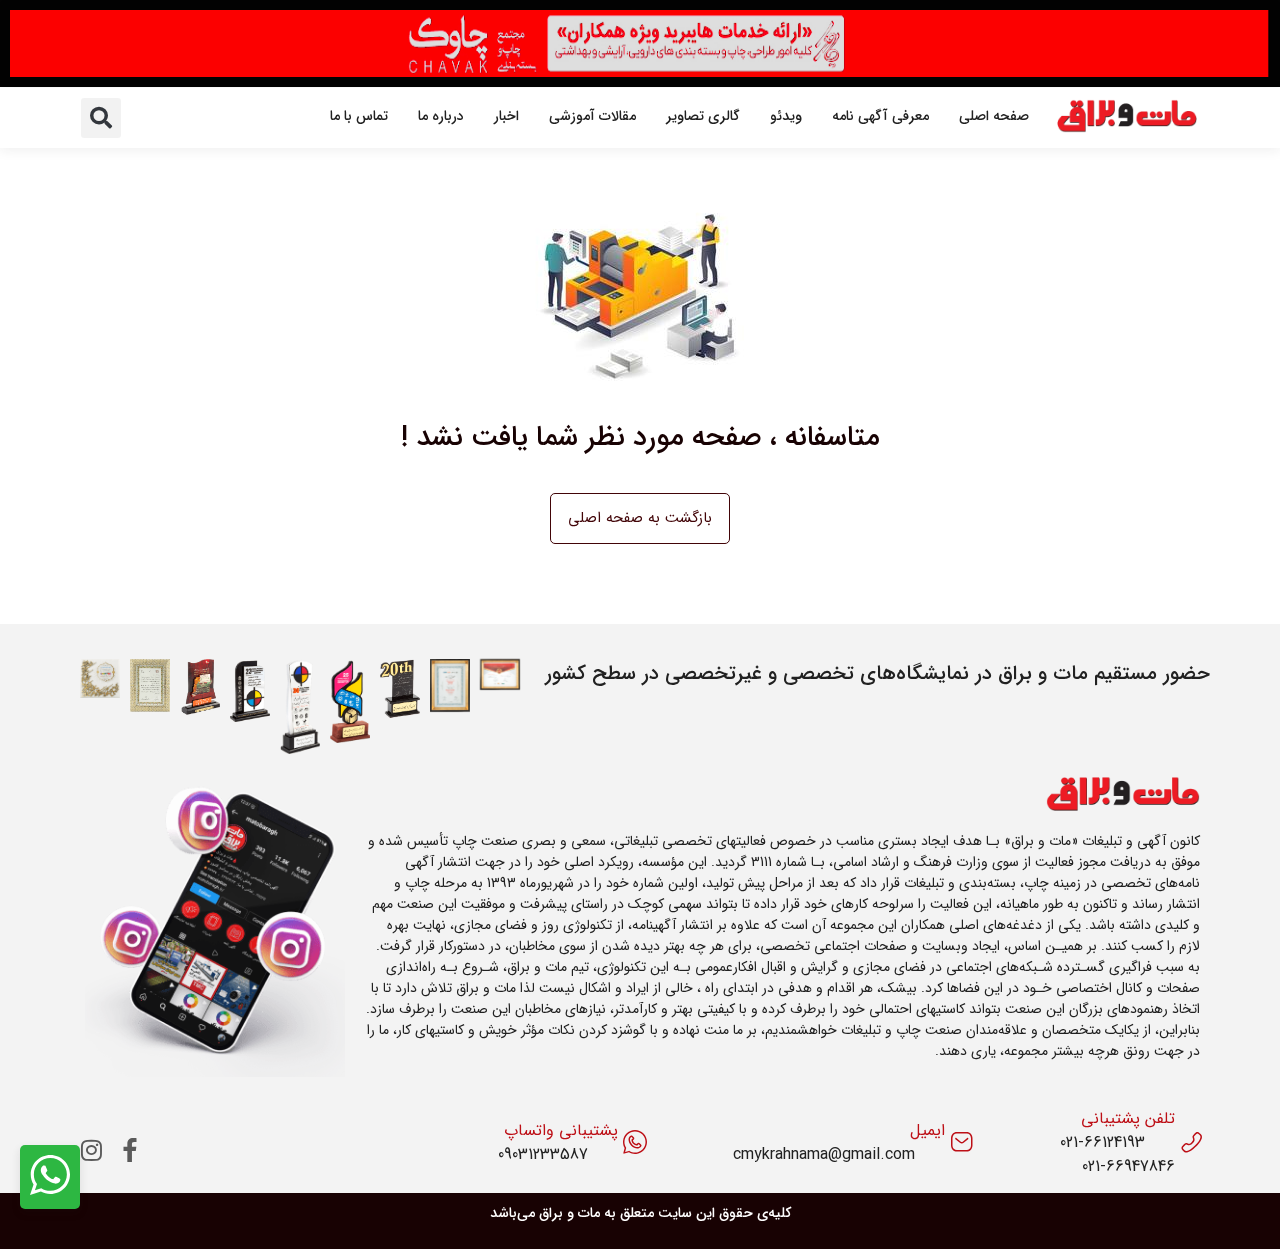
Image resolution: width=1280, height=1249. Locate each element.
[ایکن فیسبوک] (130, 1150)
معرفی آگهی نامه (880, 116)
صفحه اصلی (994, 116)
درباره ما (441, 116)
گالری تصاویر (703, 116)
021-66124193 (1102, 1143)
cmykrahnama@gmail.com (824, 1155)
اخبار (506, 116)
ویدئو (786, 116)
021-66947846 (1128, 1167)
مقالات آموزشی (592, 116)
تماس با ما (359, 116)
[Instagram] (92, 1150)
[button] (101, 118)
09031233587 (543, 1155)
